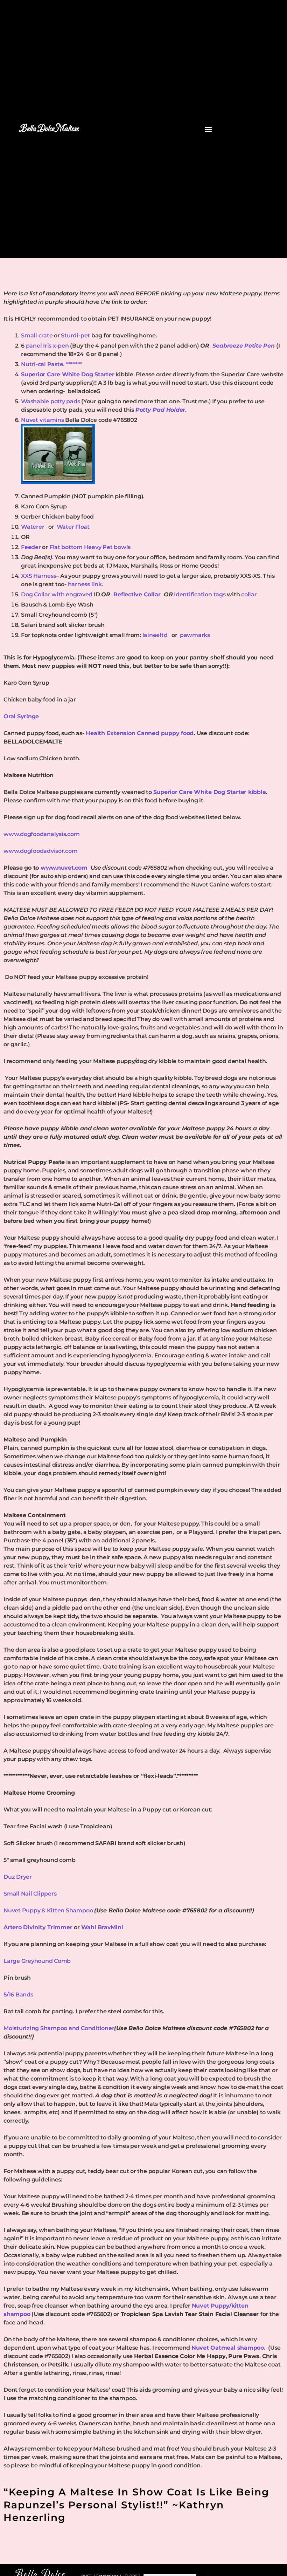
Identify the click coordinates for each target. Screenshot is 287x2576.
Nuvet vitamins (43, 420)
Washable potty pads (51, 401)
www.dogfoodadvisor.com (41, 851)
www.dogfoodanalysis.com (41, 834)
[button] (208, 129)
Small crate (37, 335)
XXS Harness (38, 576)
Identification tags (200, 594)
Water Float (73, 527)
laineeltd (157, 635)
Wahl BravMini (102, 1927)
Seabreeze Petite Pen (244, 346)
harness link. (86, 584)
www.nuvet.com (66, 868)
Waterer (34, 527)
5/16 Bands (18, 1995)
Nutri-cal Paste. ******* (52, 364)
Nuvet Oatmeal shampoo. (229, 2348)
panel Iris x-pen (48, 346)
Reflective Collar (138, 594)
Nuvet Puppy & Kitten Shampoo (49, 1910)
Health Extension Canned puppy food (139, 733)
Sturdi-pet (75, 335)
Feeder (31, 547)
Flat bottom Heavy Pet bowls (90, 547)
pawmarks (195, 635)
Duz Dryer (18, 1877)
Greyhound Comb (46, 1961)
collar (249, 594)
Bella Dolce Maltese (49, 129)
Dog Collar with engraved (57, 594)
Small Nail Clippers (31, 1894)
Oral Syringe (21, 716)
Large (12, 1961)
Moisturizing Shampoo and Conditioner (59, 2028)
